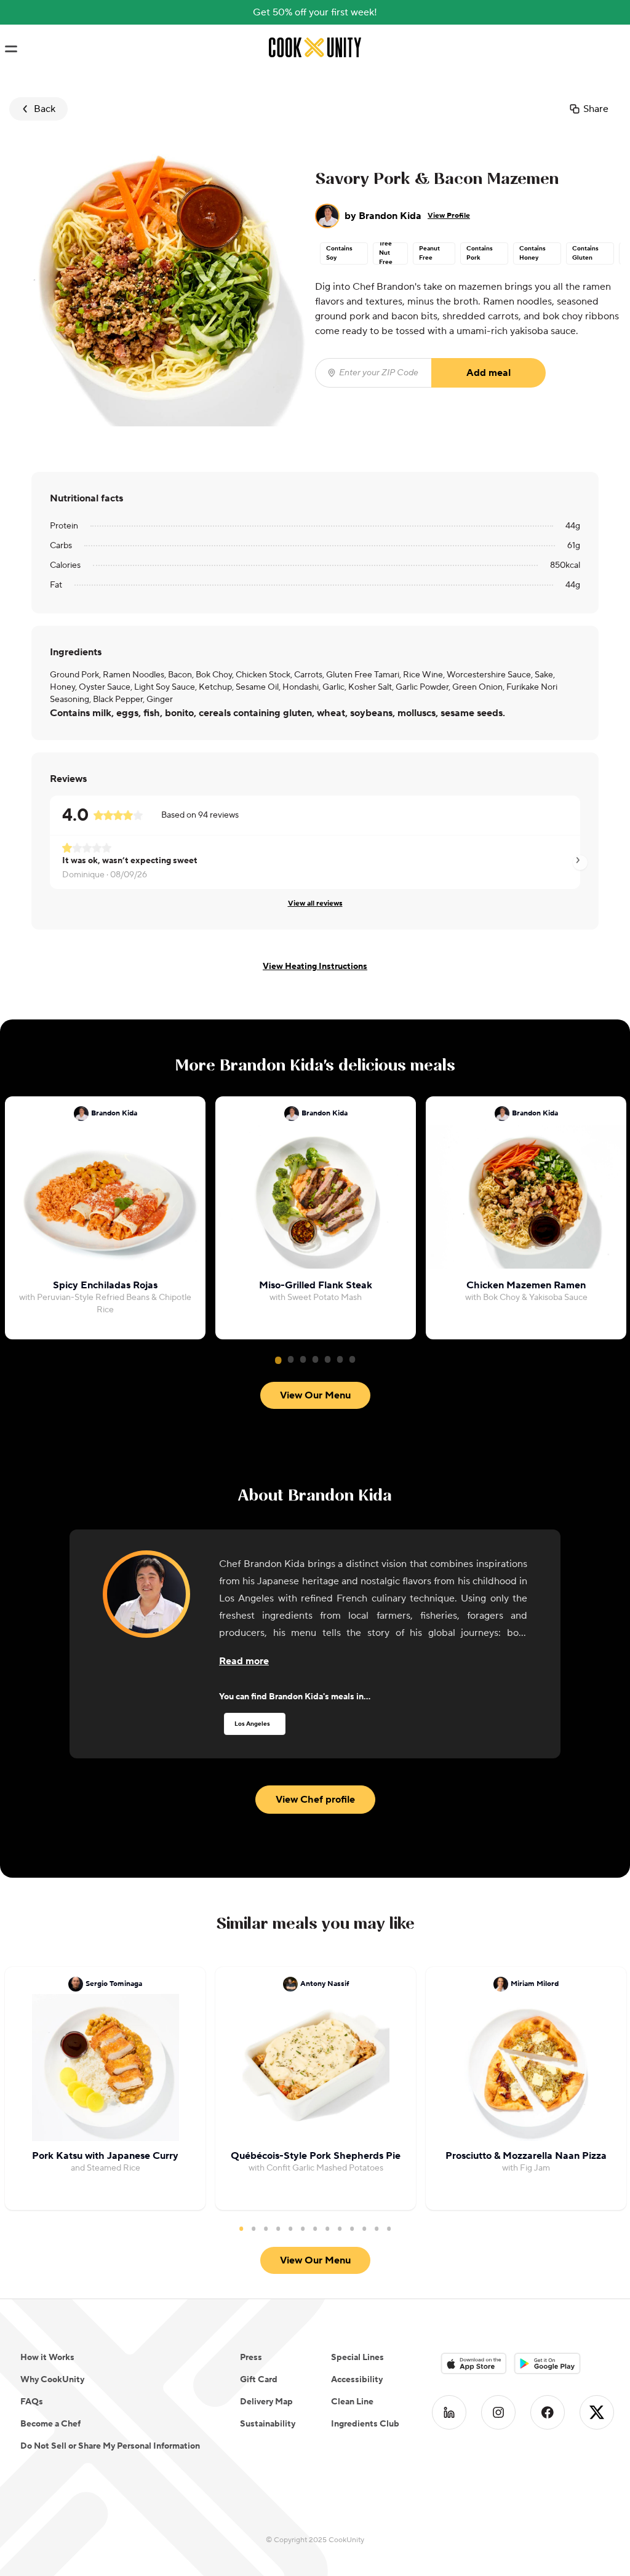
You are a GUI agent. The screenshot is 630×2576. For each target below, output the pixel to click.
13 (389, 2228)
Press (251, 2358)
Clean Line (352, 2402)
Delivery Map (266, 2402)
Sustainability (268, 2424)
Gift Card (259, 2380)
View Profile (449, 216)
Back (45, 109)
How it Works (47, 2358)
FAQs (32, 2402)
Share (596, 109)
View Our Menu (315, 1395)
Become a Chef (50, 2424)
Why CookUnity (52, 2380)
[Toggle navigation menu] (11, 49)
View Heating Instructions (315, 967)
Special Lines (357, 2358)
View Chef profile (315, 1800)
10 (352, 2228)
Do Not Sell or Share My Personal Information (110, 2446)
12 (377, 2228)
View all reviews (315, 903)
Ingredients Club (365, 2424)
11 (364, 2228)
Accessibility (357, 2380)
